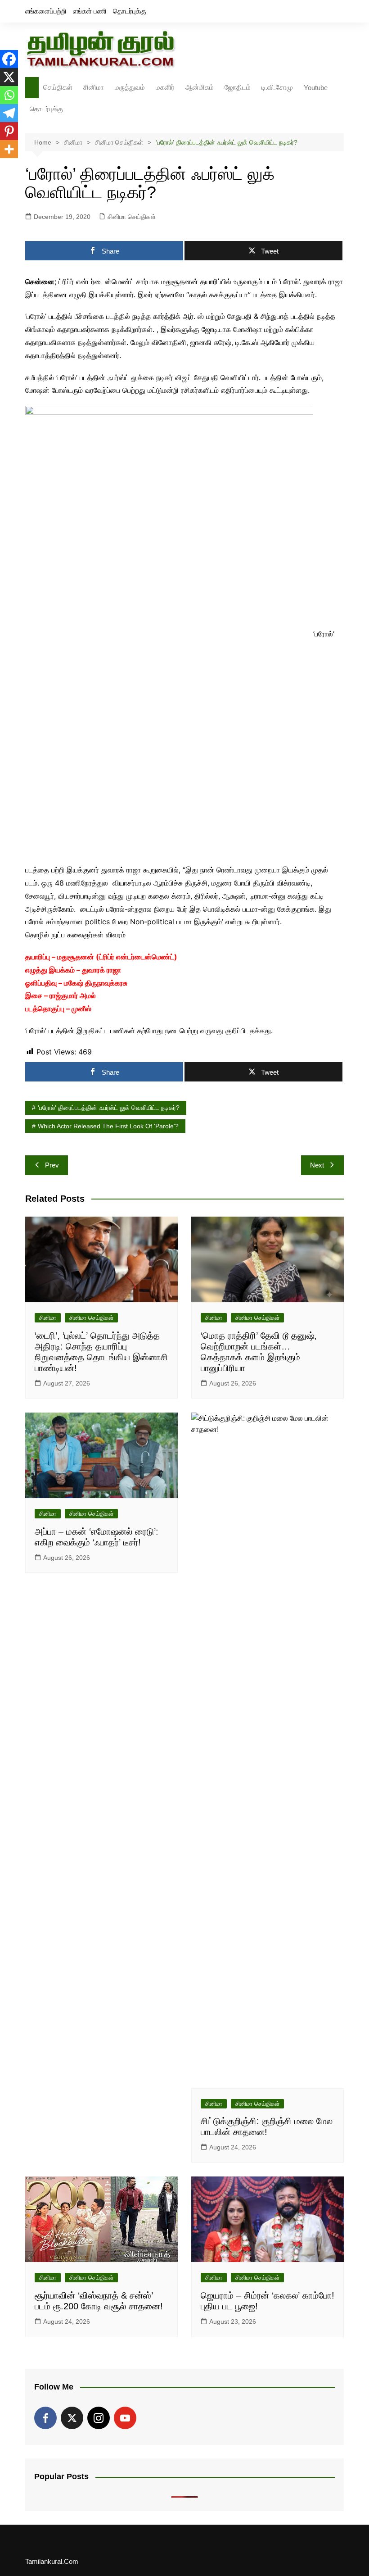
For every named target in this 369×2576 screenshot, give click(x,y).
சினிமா (94, 87)
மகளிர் (165, 87)
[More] (9, 149)
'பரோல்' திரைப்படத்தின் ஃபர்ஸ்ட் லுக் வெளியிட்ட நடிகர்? (109, 1108)
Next (317, 1165)
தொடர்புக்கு (130, 11)
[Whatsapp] (9, 95)
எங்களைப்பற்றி (46, 11)
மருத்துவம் (130, 87)
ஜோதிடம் (238, 87)
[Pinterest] (9, 131)
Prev (52, 1165)
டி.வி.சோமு (277, 87)
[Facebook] (9, 59)
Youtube (316, 88)
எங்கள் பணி (90, 11)
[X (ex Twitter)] (72, 2418)
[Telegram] (9, 113)
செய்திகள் (58, 87)
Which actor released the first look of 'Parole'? (108, 1126)
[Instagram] (99, 2418)
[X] (9, 77)
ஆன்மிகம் (200, 87)
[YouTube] (125, 2418)
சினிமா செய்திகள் (132, 217)
